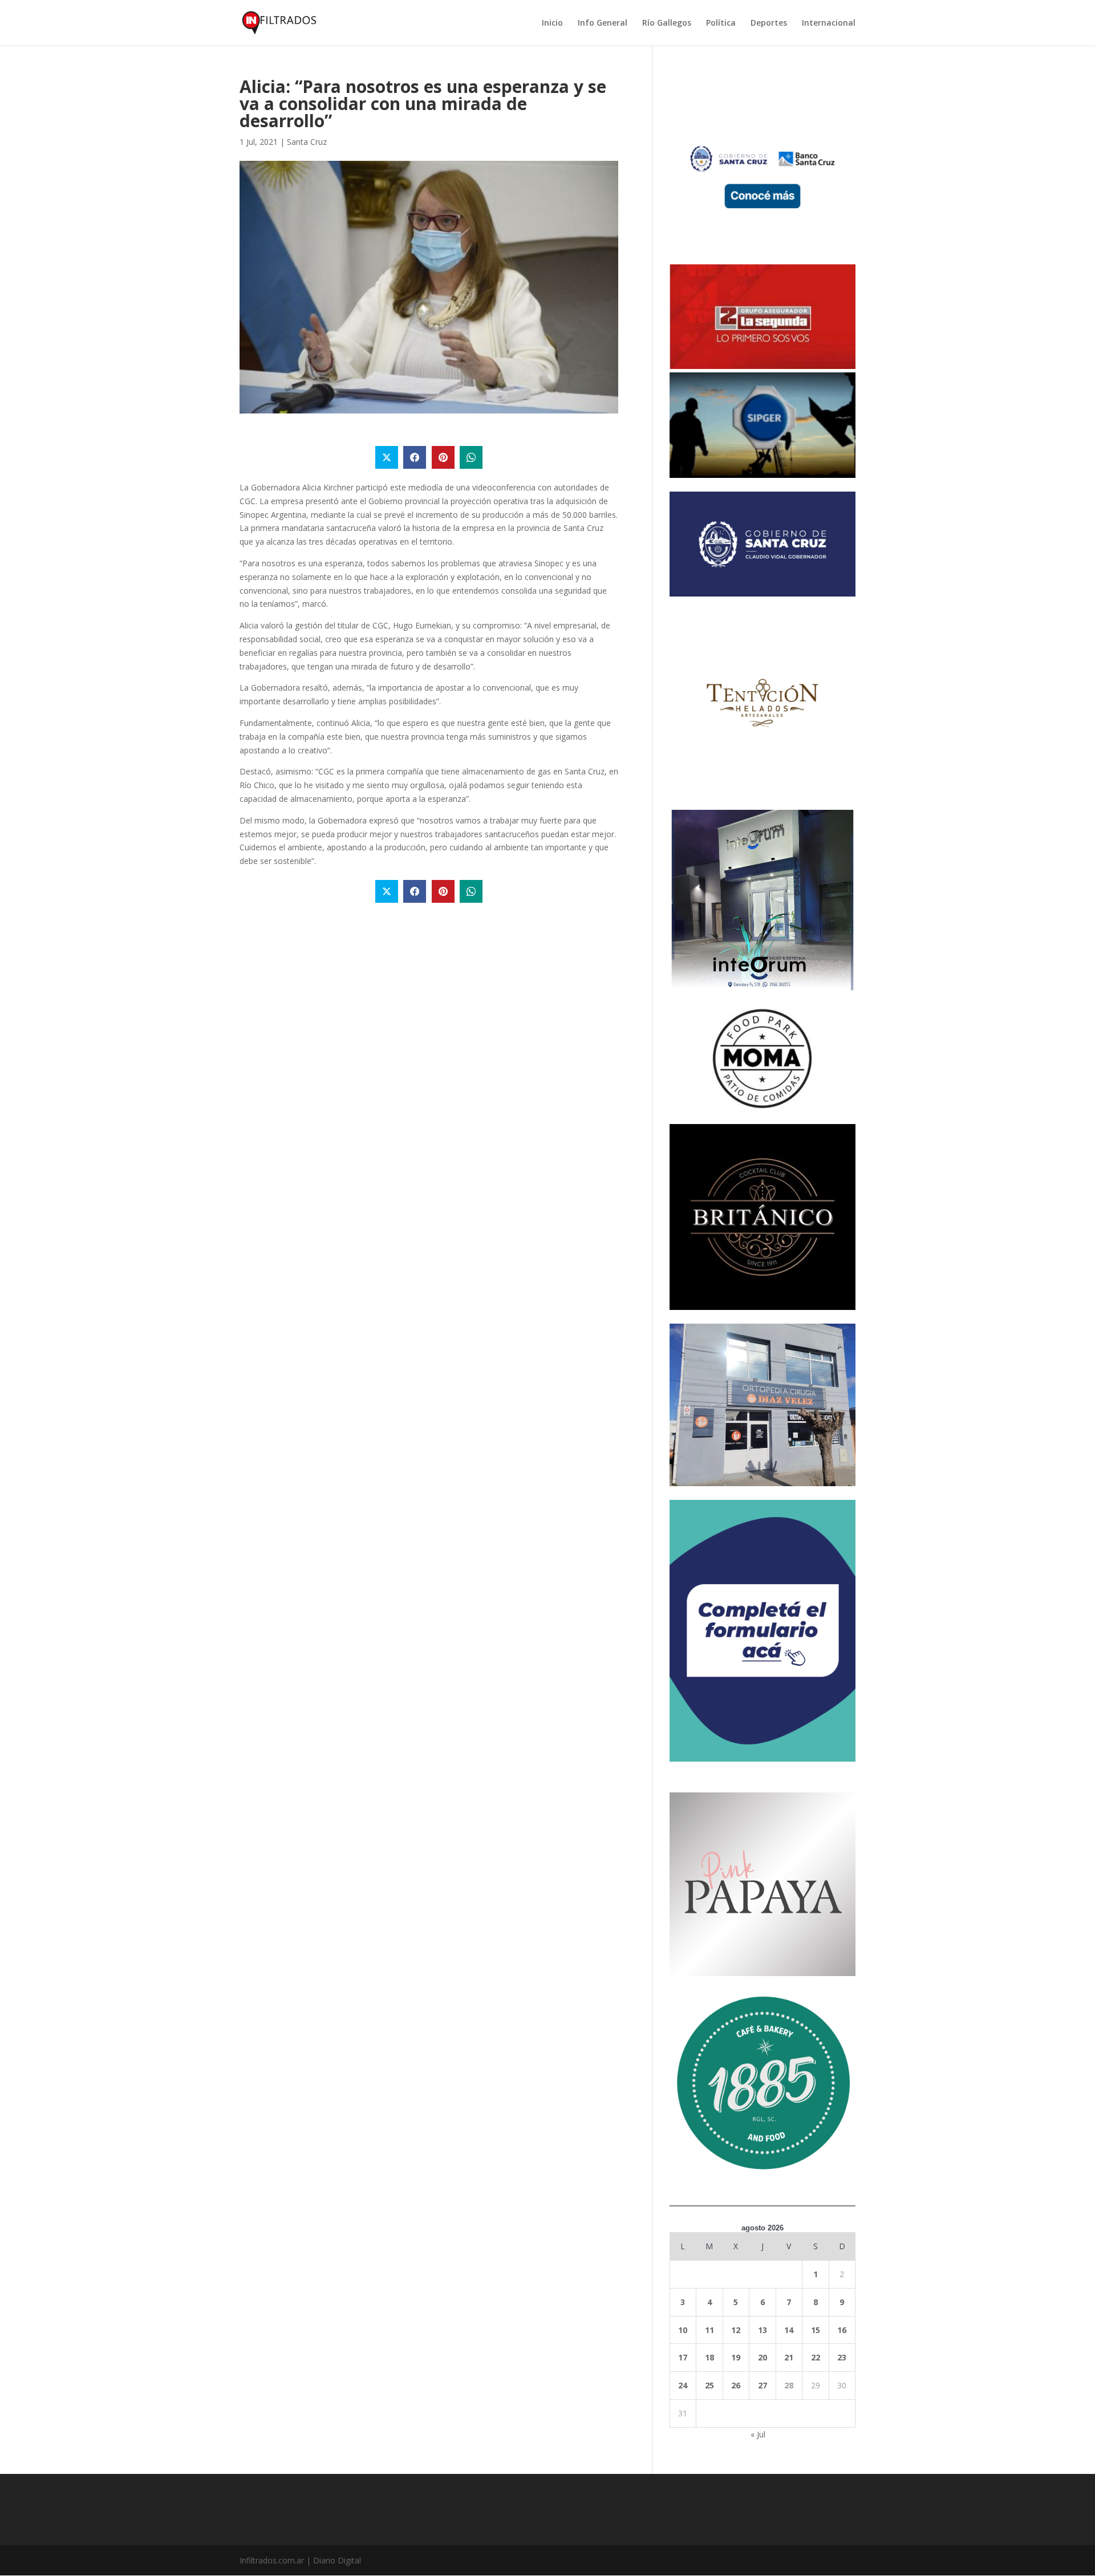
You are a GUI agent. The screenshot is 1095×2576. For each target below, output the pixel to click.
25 (709, 2385)
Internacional (829, 23)
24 (683, 2385)
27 (763, 2385)
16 (842, 2330)
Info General (603, 23)
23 (842, 2357)
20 (763, 2357)
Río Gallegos (667, 23)
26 (736, 2385)
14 (789, 2330)
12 (736, 2330)
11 (709, 2330)
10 (683, 2330)
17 (683, 2357)
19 (736, 2357)
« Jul (758, 2434)
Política (721, 23)
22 (816, 2357)
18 (709, 2357)
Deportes (769, 23)
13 (763, 2330)
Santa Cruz (307, 142)
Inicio (552, 23)
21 (789, 2357)
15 (816, 2330)
